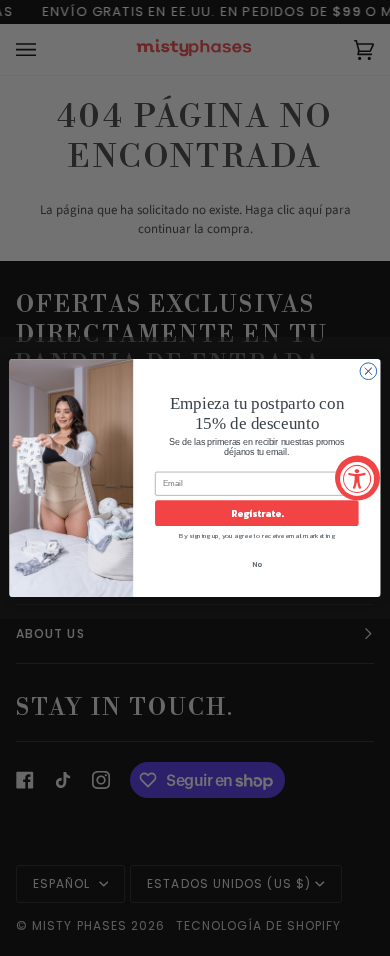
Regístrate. (256, 513)
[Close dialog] (368, 371)
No (257, 563)
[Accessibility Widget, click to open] (357, 478)
